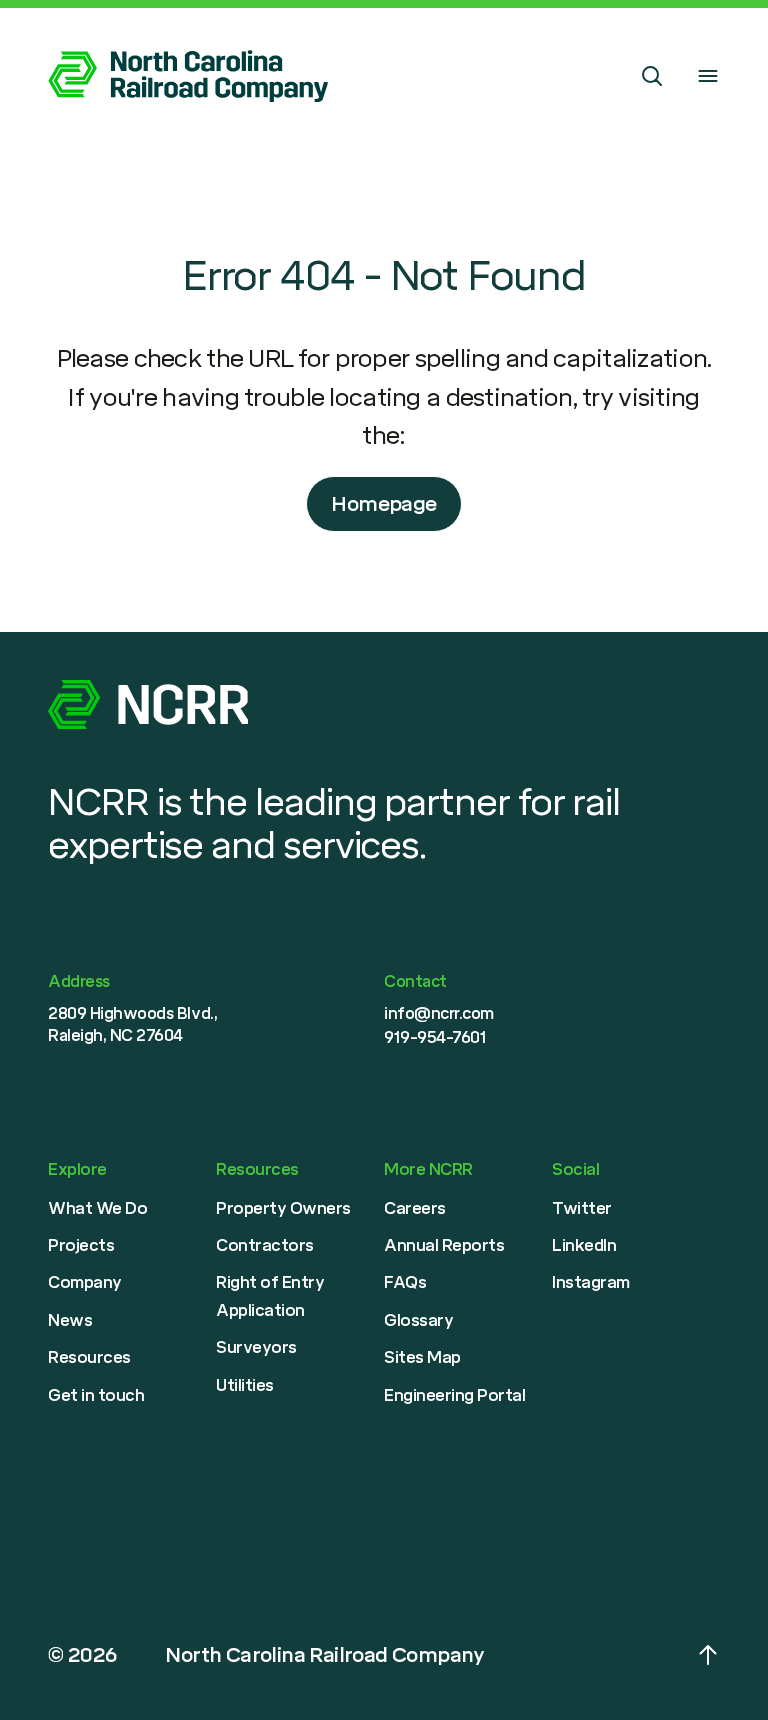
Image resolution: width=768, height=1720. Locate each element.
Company (85, 1282)
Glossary (418, 1320)
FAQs (405, 1282)
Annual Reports (444, 1245)
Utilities (245, 1385)
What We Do (97, 1208)
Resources (89, 1357)
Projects (81, 1245)
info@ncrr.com (439, 1013)
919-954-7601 (435, 1037)
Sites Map (422, 1357)
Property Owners (283, 1208)
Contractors (265, 1245)
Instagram (591, 1282)
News (70, 1320)
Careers (415, 1208)
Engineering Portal (454, 1395)
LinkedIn (584, 1245)
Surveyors (256, 1347)
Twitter (582, 1208)
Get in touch (96, 1395)
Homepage (383, 504)
